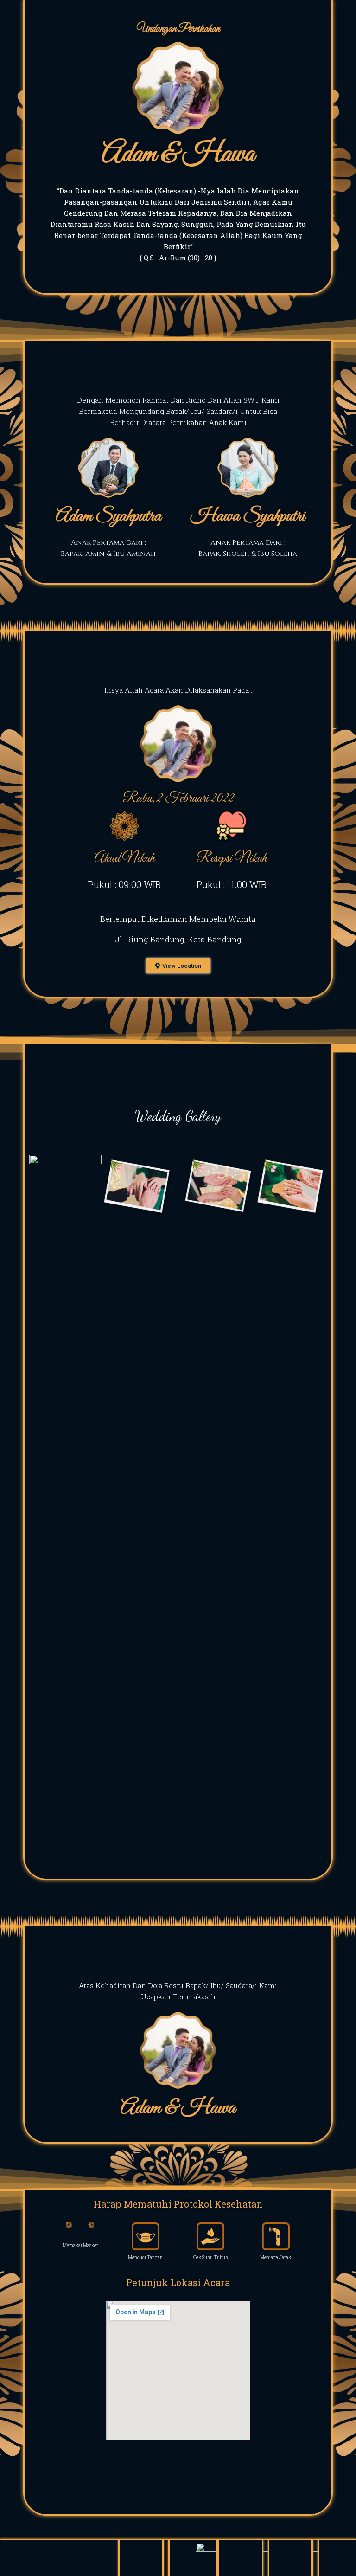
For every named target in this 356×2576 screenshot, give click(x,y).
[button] (178, 966)
